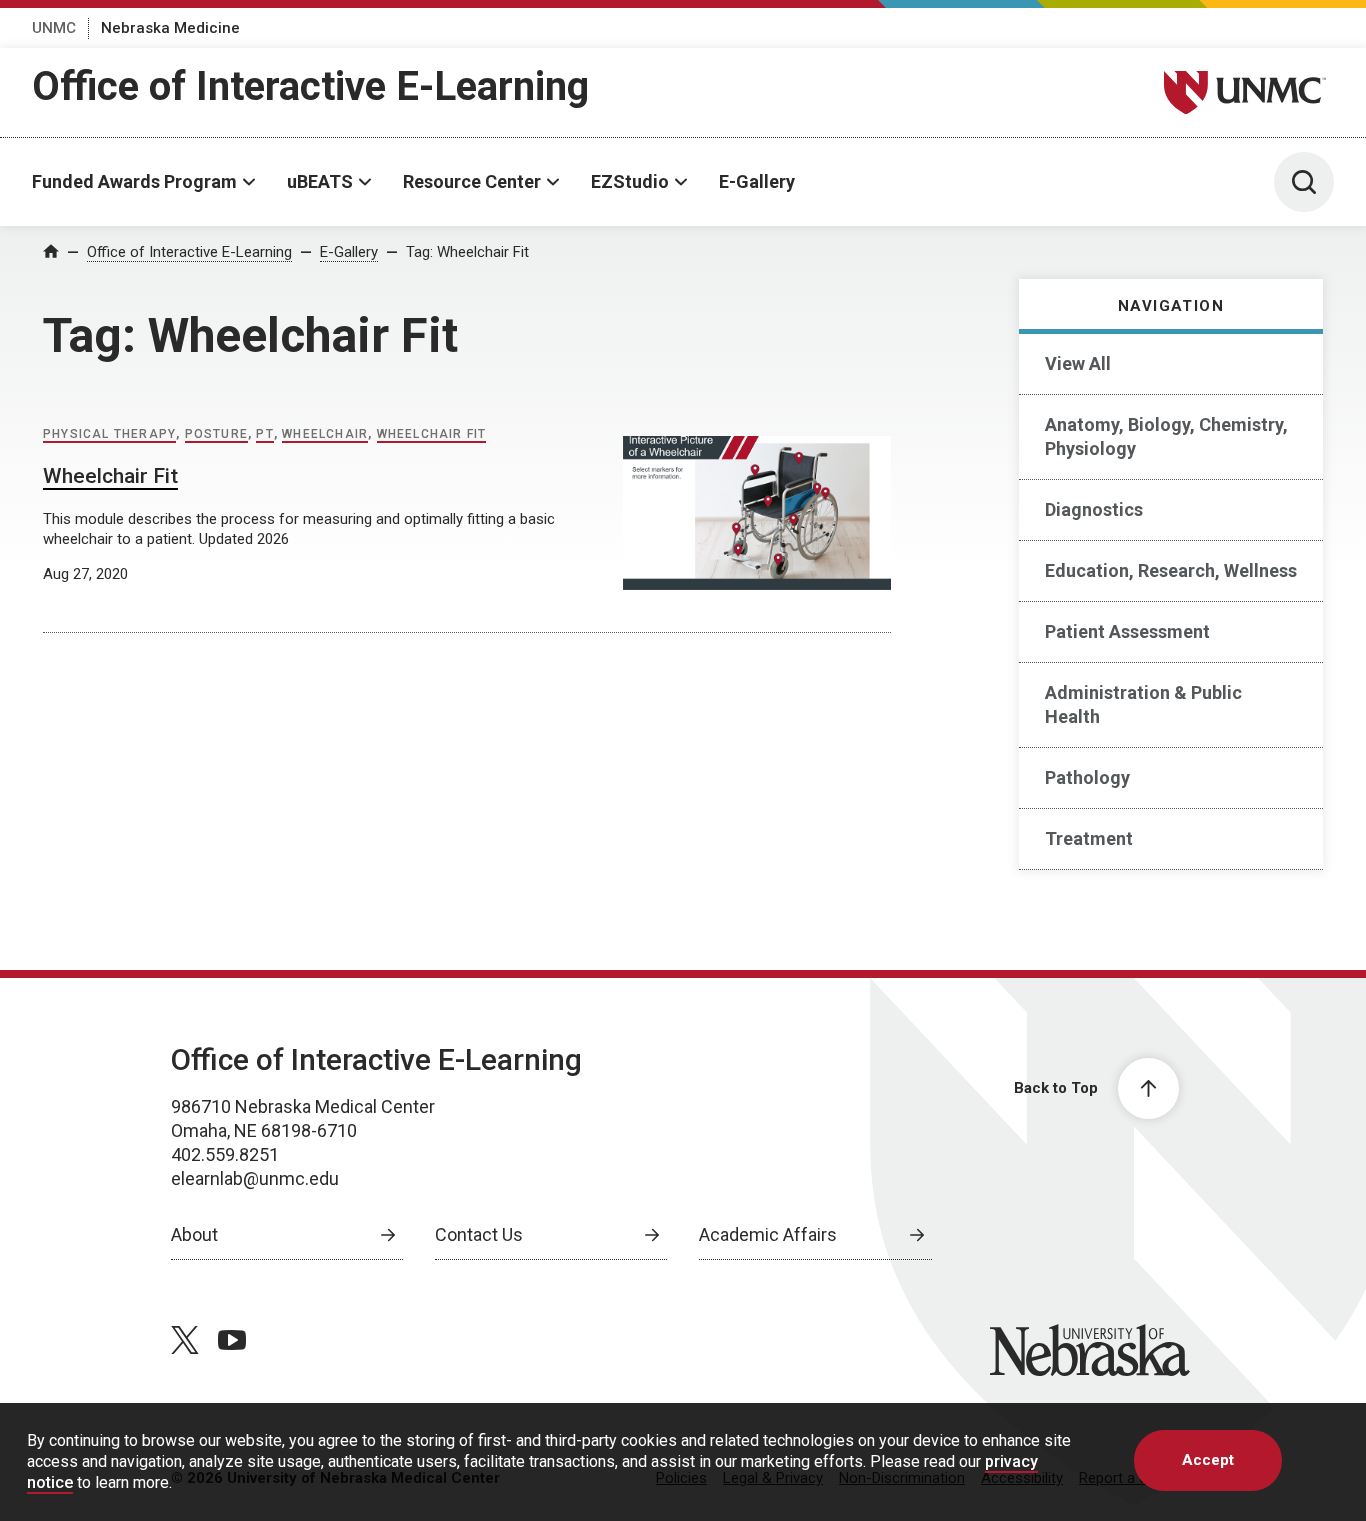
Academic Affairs (768, 1234)
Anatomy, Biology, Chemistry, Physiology (1166, 436)
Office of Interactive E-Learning (310, 86)
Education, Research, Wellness (1171, 570)
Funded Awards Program (134, 181)
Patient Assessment (1127, 631)
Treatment (1089, 838)
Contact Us (479, 1234)
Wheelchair (325, 434)
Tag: (467, 252)
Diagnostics (1094, 509)
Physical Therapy (109, 434)
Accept (1208, 1460)
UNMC (54, 28)
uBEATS (320, 181)
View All (1078, 363)
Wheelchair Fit (432, 434)
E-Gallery (757, 181)
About (194, 1234)
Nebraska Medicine (170, 28)
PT (264, 434)
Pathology (1087, 777)
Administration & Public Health (1143, 704)
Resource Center (472, 181)
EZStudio (630, 181)
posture (216, 434)
